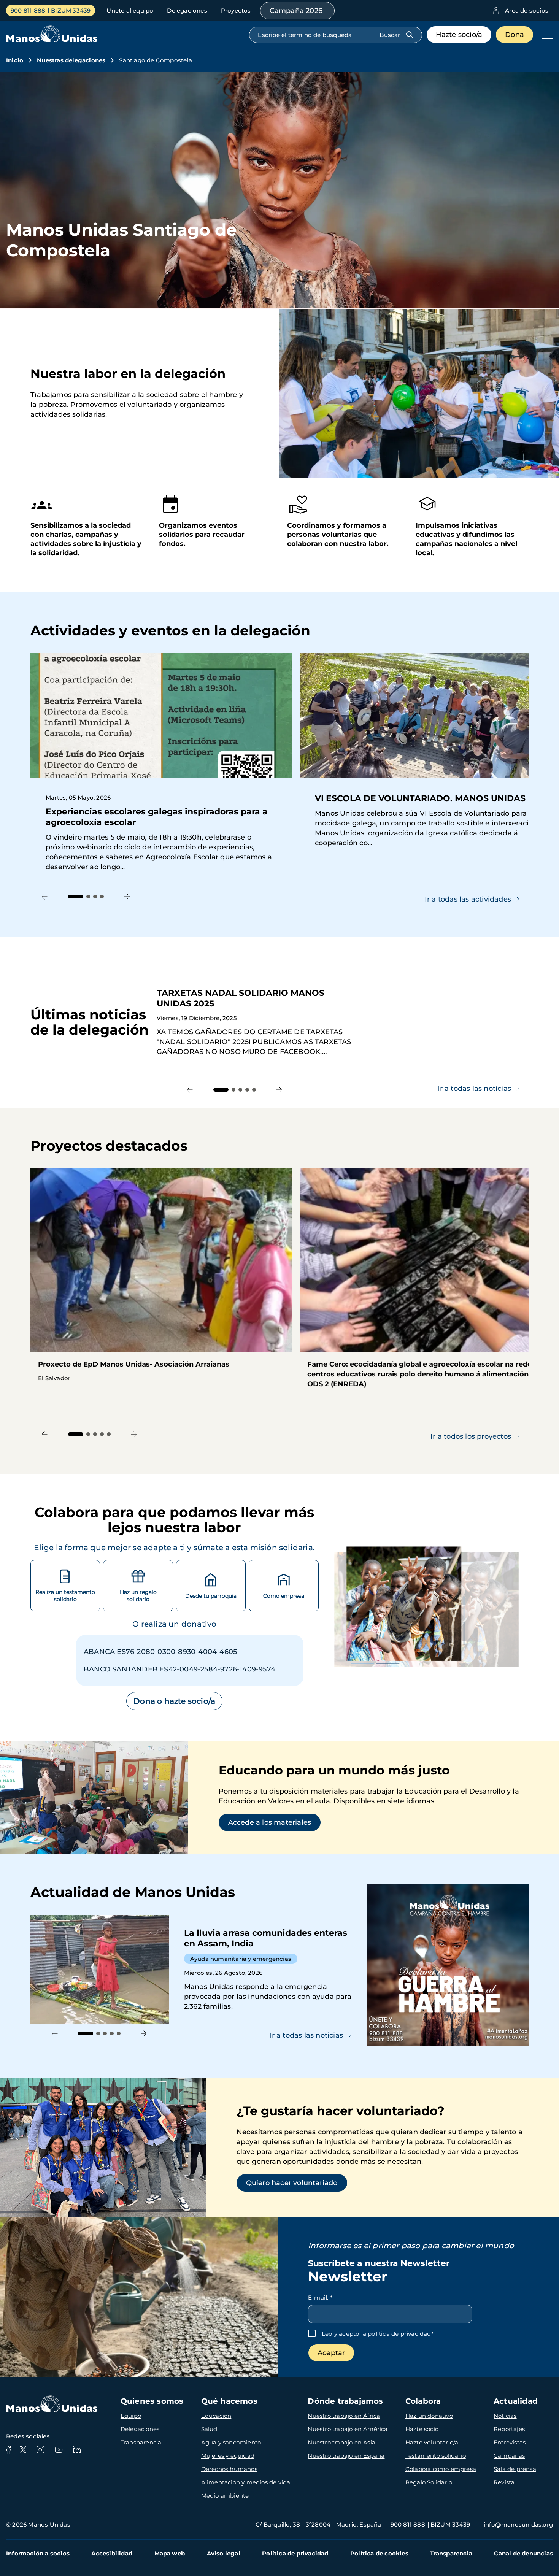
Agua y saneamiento (231, 2442)
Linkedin (77, 2450)
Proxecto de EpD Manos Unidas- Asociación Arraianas (161, 1279)
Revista (504, 2482)
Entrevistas (510, 2442)
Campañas (509, 2456)
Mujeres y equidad (228, 2456)
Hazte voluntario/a (432, 2442)
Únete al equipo (130, 10)
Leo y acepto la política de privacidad (376, 2334)
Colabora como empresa (441, 2469)
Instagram (40, 2450)
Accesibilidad (112, 2553)
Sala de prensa (515, 2469)
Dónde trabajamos (345, 2401)
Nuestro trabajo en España (346, 2456)
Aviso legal (224, 2553)
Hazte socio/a (459, 35)
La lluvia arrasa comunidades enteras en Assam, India (195, 1969)
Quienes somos (152, 2401)
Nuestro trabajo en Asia (341, 2442)
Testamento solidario (436, 2456)
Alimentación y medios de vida (246, 2482)
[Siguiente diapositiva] (127, 897)
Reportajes (509, 2429)
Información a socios (38, 2553)
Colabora (423, 2401)
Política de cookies (379, 2553)
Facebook (8, 2450)
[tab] (76, 897)
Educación (216, 2416)
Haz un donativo (429, 2416)
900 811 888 (28, 10)
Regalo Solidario (429, 2482)
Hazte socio (422, 2429)
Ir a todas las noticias (474, 1089)
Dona (515, 35)
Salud (209, 2429)
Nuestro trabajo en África (344, 2416)
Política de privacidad (295, 2553)
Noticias (505, 2416)
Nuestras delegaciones (71, 60)
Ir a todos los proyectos (471, 1436)
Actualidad (516, 2401)
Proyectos (236, 10)
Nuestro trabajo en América (348, 2429)
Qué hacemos (229, 2401)
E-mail (320, 2297)
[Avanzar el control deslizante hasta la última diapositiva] (45, 897)
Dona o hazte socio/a (174, 1701)
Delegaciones (187, 10)
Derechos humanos (229, 2469)
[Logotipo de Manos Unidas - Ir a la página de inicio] (52, 40)
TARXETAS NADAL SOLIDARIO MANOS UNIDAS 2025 (343, 1022)
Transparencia (141, 2442)
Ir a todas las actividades (468, 899)
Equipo (131, 2416)
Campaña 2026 (296, 11)
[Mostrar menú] (545, 35)
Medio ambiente (225, 2496)
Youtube (59, 2450)
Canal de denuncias (523, 2553)
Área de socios (527, 10)
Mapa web (170, 2553)
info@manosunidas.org (518, 2524)
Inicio (15, 60)
